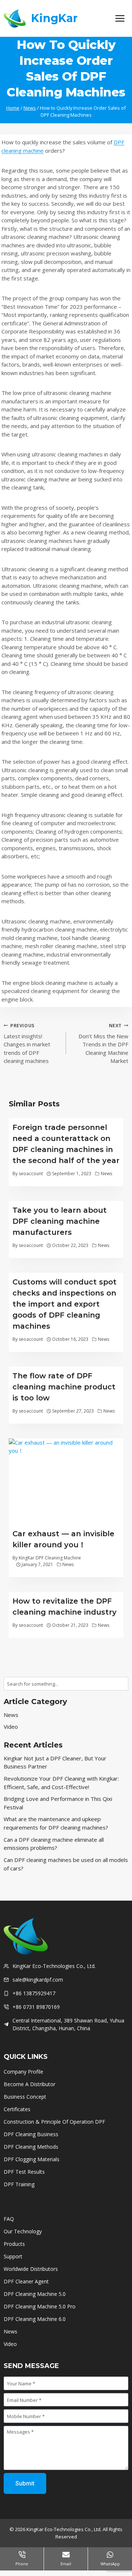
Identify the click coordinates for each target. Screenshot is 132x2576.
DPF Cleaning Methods (31, 2147)
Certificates (18, 2109)
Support (13, 2256)
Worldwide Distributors (31, 2269)
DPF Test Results (24, 2172)
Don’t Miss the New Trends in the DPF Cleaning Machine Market (103, 1044)
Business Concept (25, 2097)
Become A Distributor (30, 2084)
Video (11, 1727)
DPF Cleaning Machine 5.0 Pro (40, 2306)
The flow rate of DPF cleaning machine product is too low (64, 1387)
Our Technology (23, 2231)
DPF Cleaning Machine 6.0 (35, 2319)
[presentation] (66, 1481)
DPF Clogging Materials (32, 2159)
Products (14, 2244)
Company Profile (23, 2072)
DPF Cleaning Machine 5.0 (35, 2294)
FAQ (9, 2219)
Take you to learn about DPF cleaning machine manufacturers (60, 1221)
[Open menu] (120, 18)
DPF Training (19, 2184)
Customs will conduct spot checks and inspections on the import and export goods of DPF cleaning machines (65, 1304)
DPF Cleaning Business (31, 2134)
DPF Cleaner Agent (26, 2281)
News (107, 1174)
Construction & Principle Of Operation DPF (54, 2122)
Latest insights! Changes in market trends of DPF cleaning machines (27, 1044)
